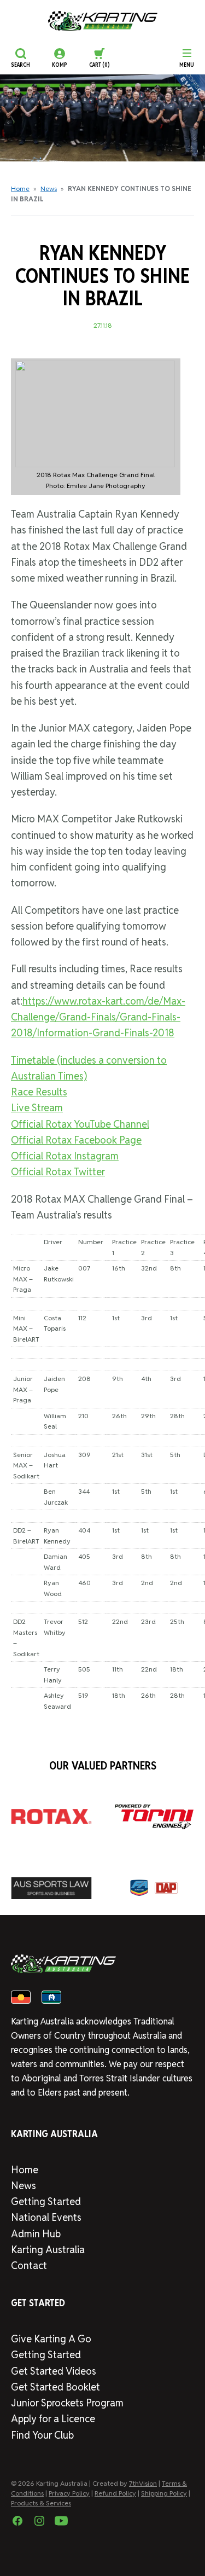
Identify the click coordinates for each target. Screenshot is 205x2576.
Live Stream (37, 1108)
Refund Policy (115, 2493)
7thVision (143, 2483)
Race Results (39, 1092)
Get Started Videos (54, 2371)
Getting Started (46, 2201)
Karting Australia (48, 2250)
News (49, 188)
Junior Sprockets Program (67, 2403)
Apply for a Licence (53, 2419)
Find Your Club (42, 2435)
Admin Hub (36, 2234)
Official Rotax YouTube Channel (80, 1124)
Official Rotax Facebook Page (76, 1140)
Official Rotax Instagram (65, 1156)
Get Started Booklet (55, 2387)
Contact (29, 2265)
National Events (46, 2217)
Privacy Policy (69, 2493)
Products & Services (41, 2503)
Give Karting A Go (51, 2339)
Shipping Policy (164, 2493)
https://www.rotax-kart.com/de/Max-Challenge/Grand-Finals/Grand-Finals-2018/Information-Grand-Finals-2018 (98, 1017)
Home (20, 188)
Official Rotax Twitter (58, 1172)
